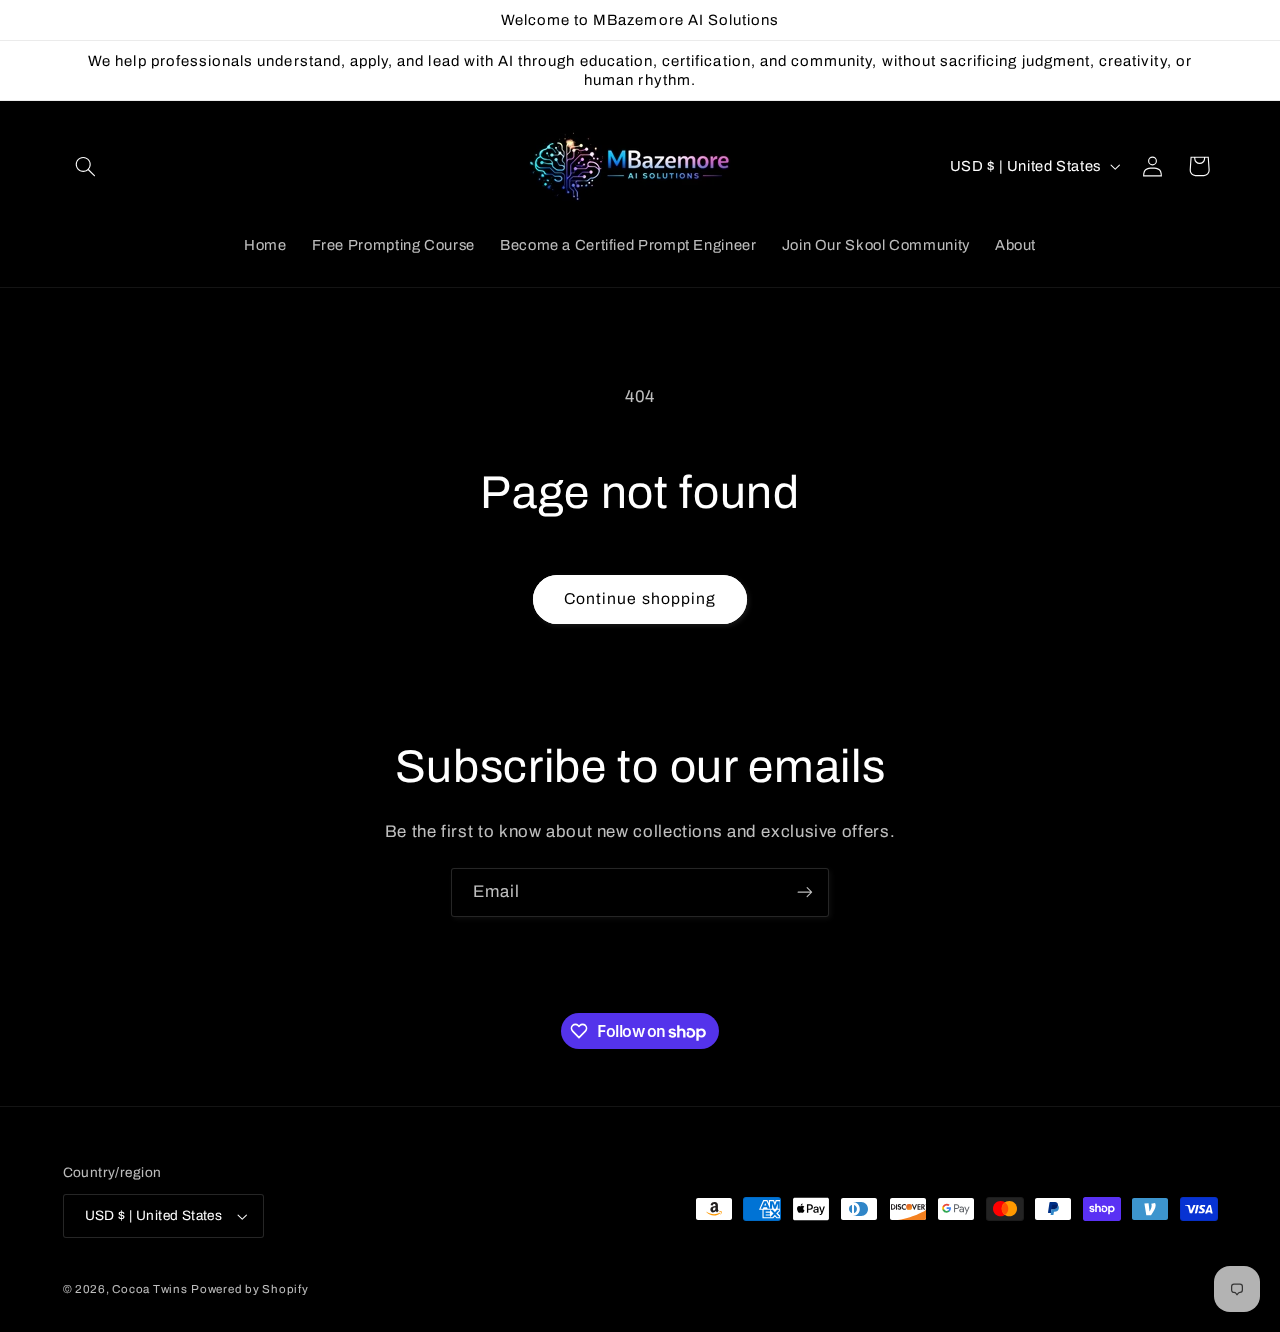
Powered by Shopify (249, 1289)
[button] (86, 166)
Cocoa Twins (149, 1289)
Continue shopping (640, 598)
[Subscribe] (805, 892)
